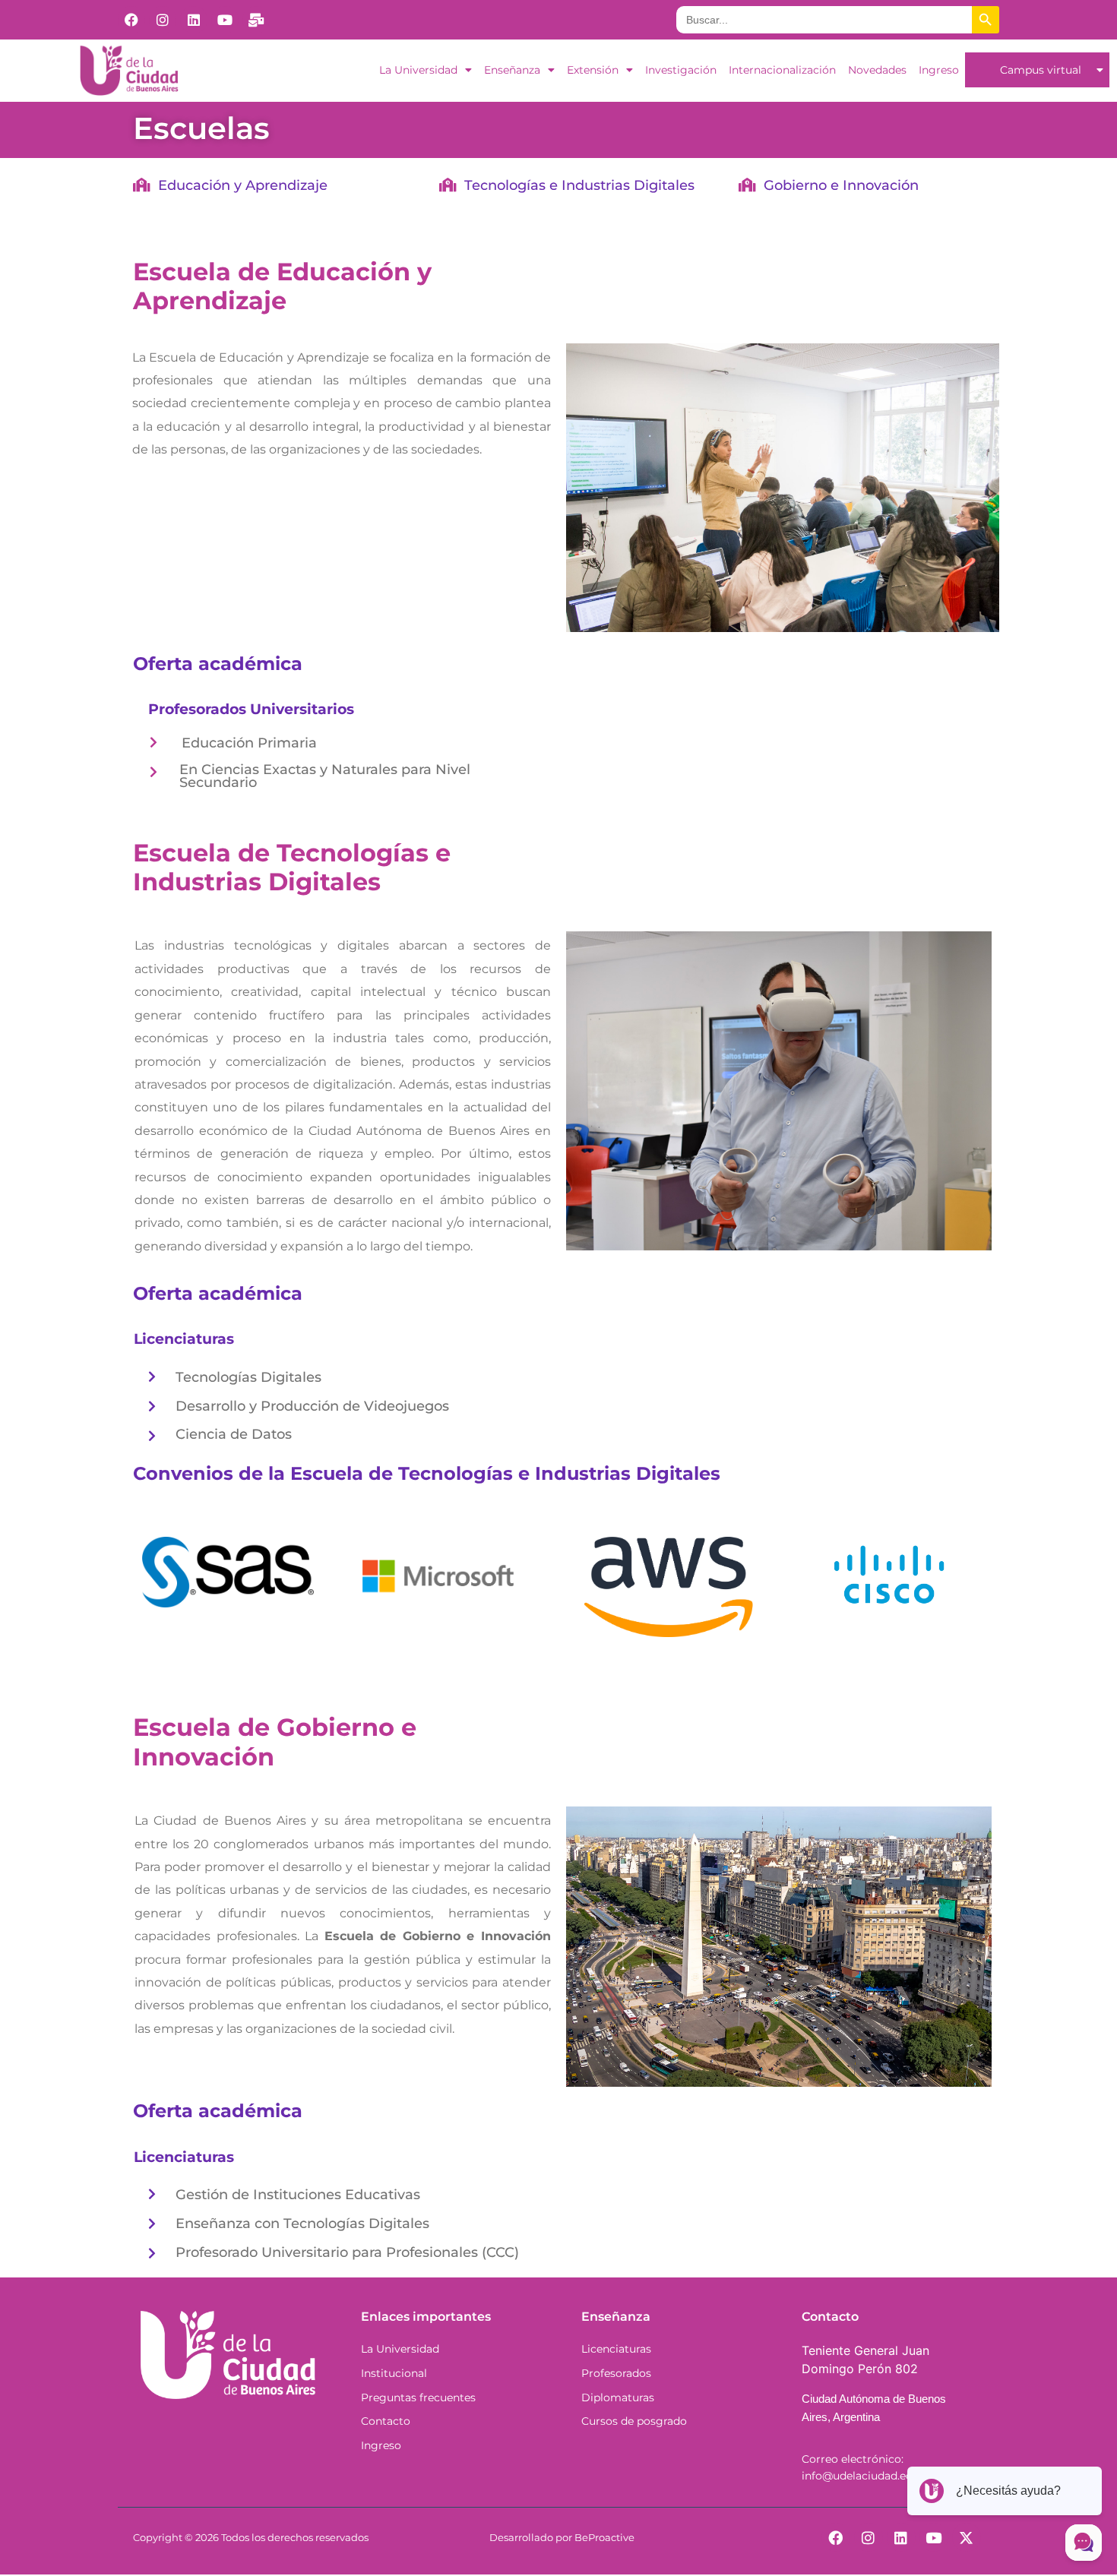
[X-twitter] (967, 2537)
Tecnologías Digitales (248, 1377)
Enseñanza (512, 70)
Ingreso (939, 70)
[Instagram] (163, 20)
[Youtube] (225, 20)
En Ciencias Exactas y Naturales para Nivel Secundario (325, 776)
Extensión (593, 70)
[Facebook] (131, 20)
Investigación (681, 70)
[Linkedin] (194, 20)
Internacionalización (782, 70)
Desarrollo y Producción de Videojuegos (312, 1406)
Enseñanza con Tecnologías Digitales (302, 2223)
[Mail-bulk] (256, 20)
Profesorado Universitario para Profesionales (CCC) (347, 2252)
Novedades (877, 70)
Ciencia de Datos (234, 1434)
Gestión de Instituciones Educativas (298, 2194)
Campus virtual (1041, 70)
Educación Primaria (249, 743)
